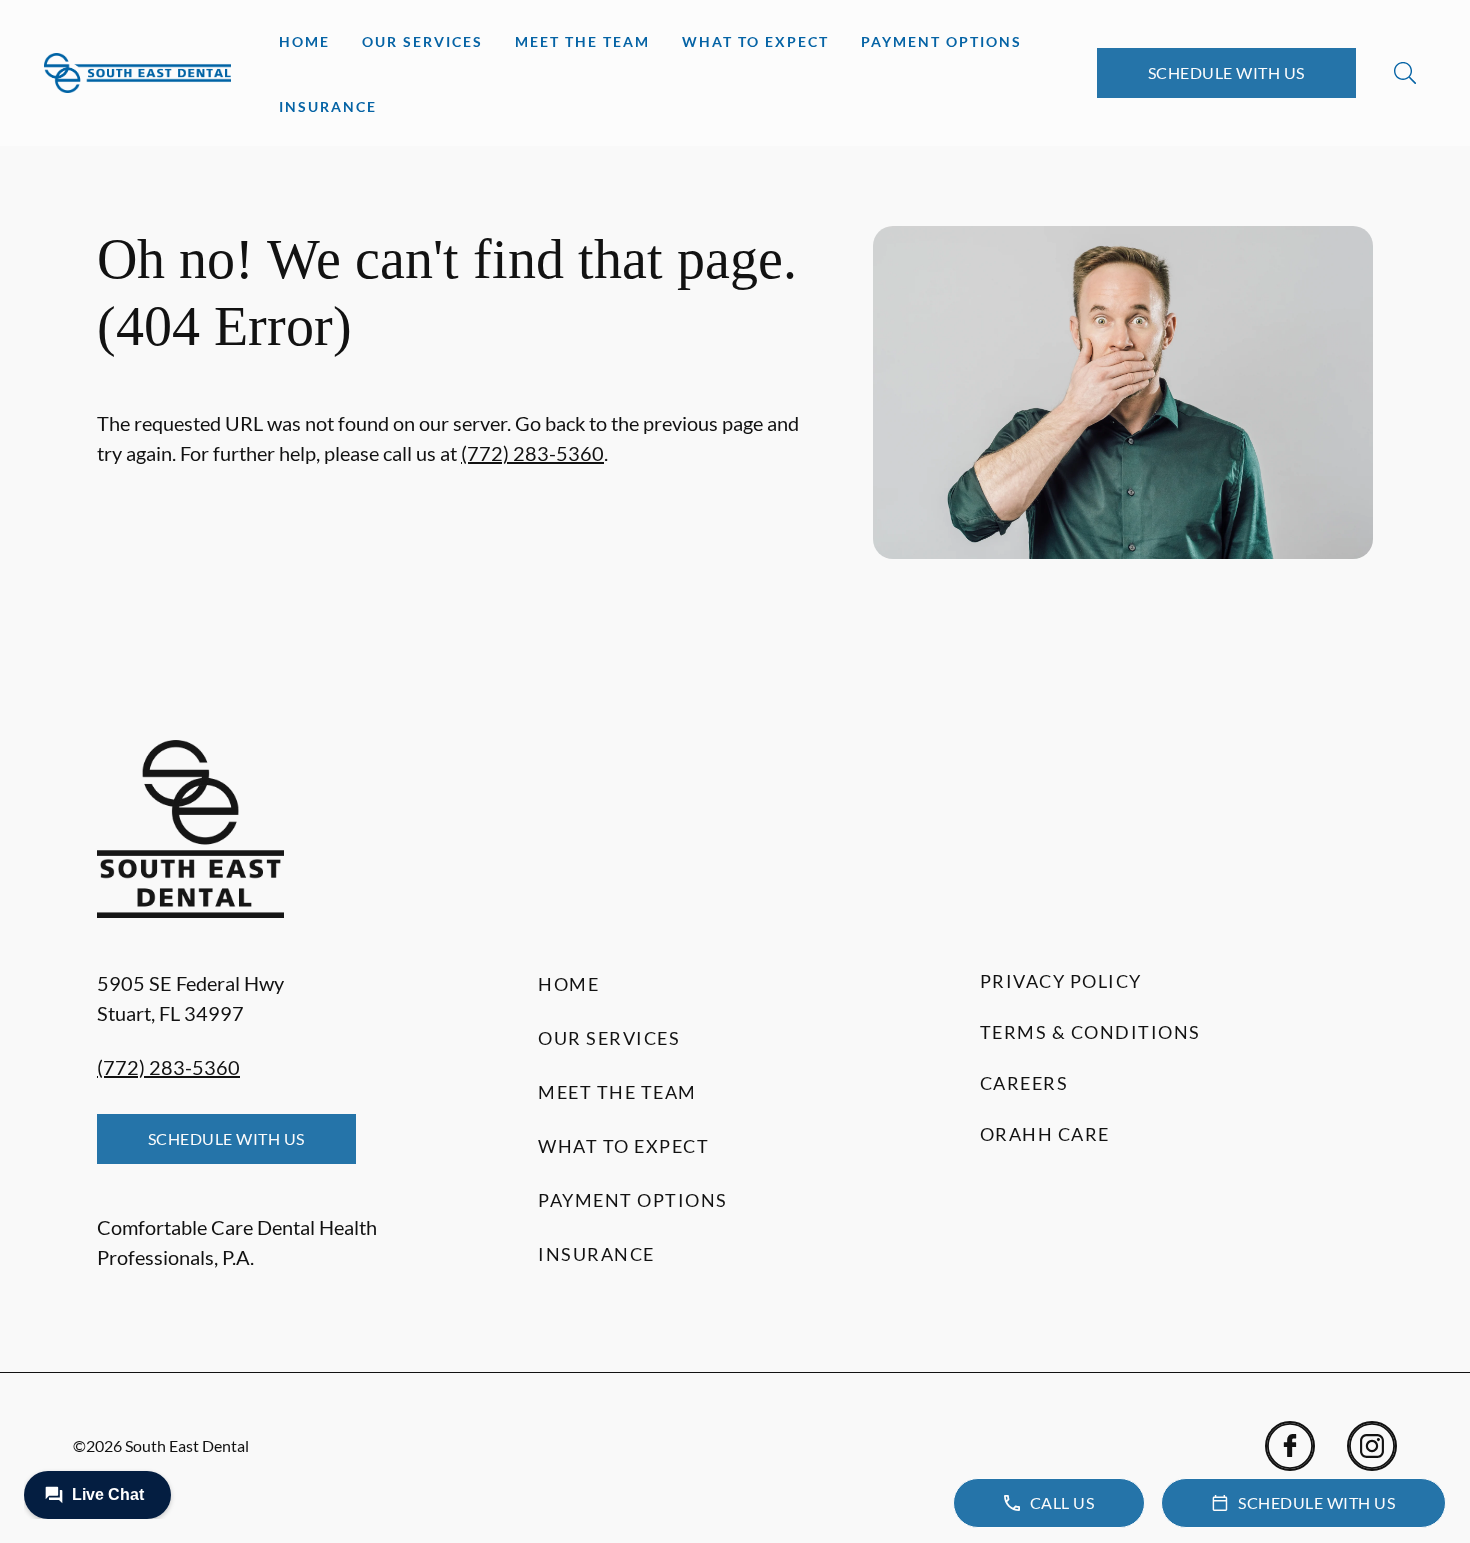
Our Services (422, 41)
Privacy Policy (1061, 981)
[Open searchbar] (1405, 73)
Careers (1024, 1083)
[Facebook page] (1290, 1446)
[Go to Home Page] (137, 72)
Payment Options (941, 41)
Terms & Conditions (1090, 1032)
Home (304, 41)
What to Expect (755, 41)
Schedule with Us (1226, 72)
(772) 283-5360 (532, 453)
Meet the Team (582, 41)
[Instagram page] (1372, 1446)
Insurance (328, 106)
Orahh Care (1045, 1134)
